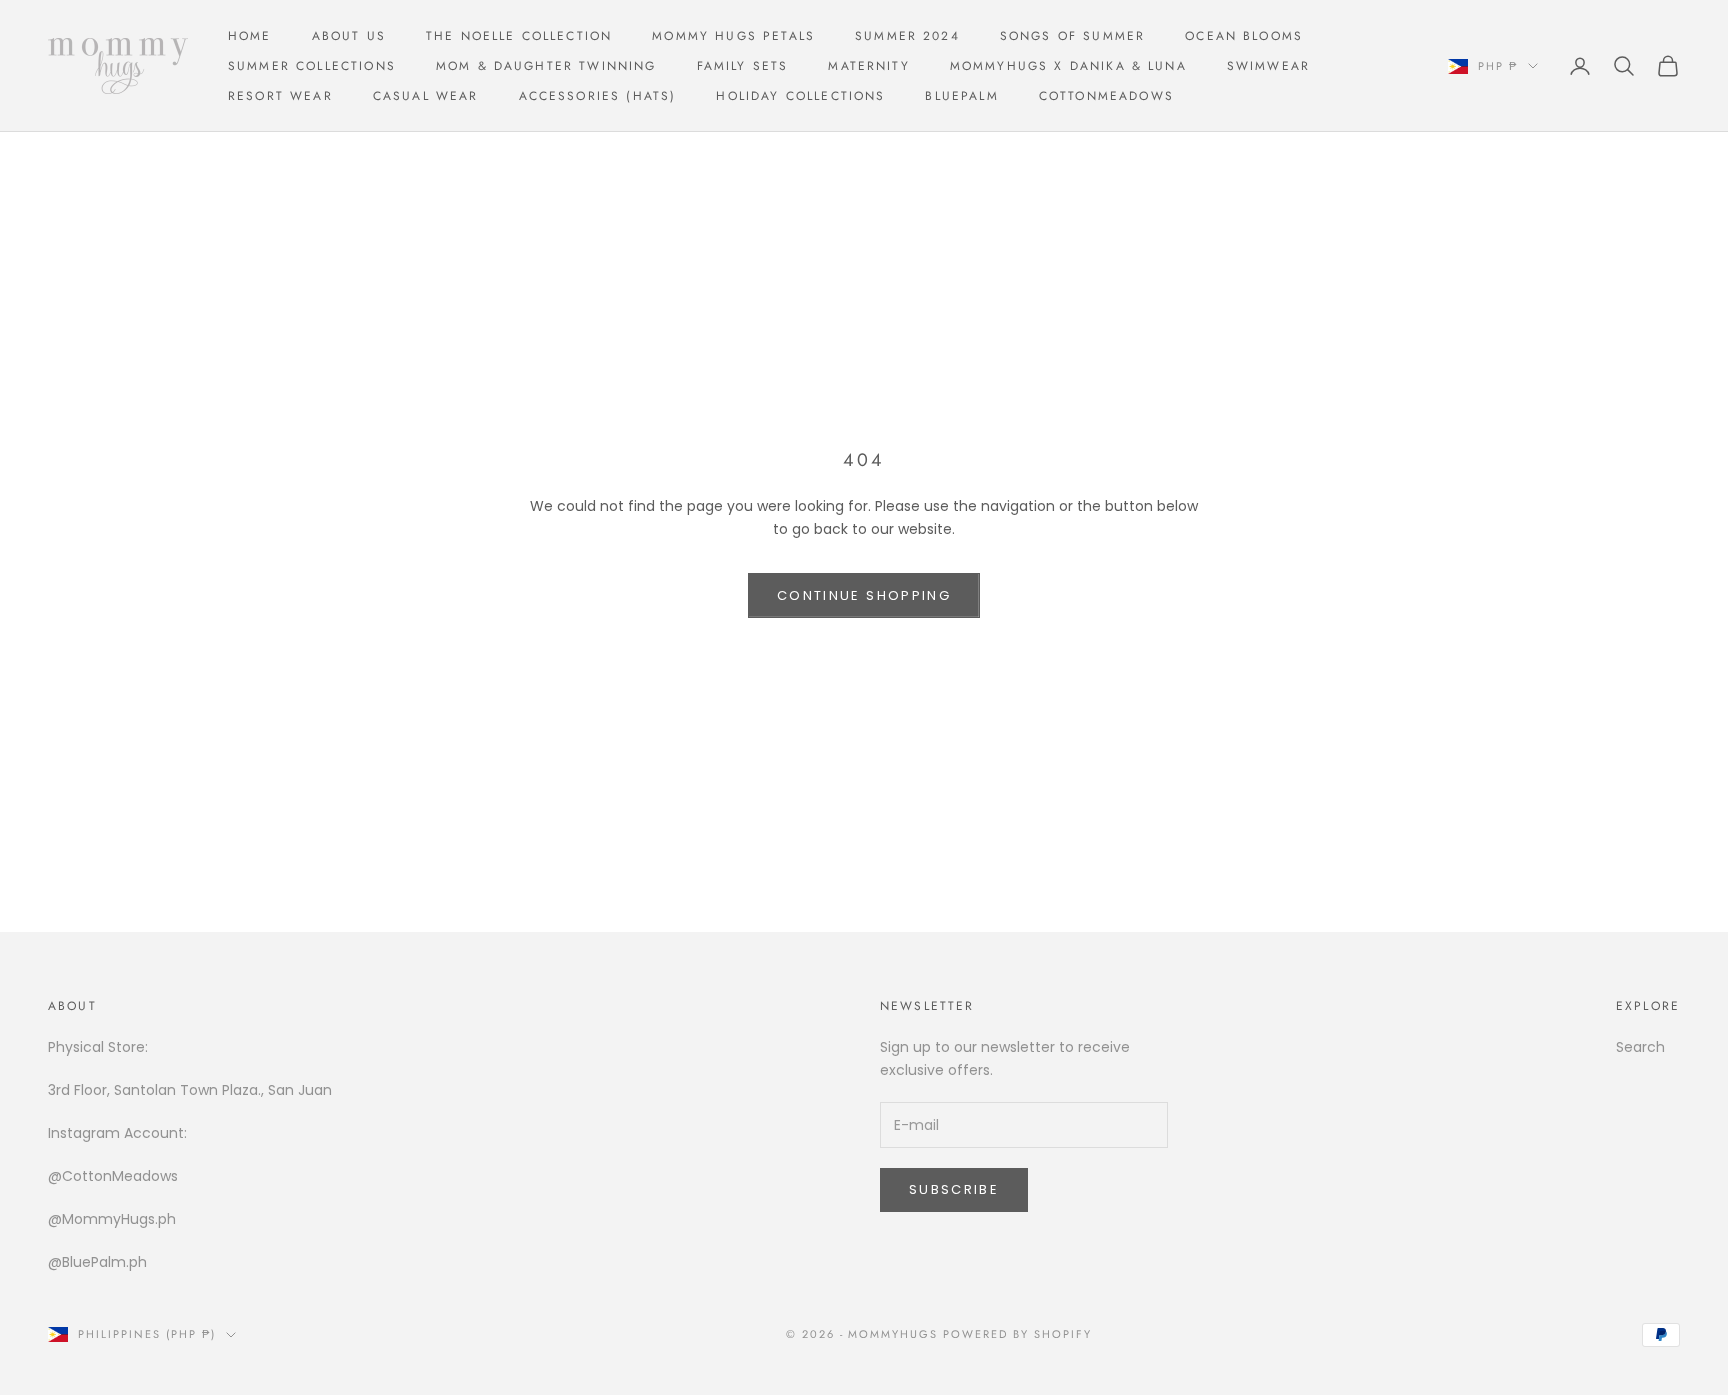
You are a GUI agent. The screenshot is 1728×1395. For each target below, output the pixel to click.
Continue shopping (864, 595)
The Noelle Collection (519, 36)
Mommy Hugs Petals (733, 36)
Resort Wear (280, 96)
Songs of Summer (1072, 36)
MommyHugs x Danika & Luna (1068, 66)
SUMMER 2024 (907, 36)
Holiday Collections (800, 96)
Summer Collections (312, 66)
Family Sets (743, 66)
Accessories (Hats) (598, 96)
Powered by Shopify (1017, 1334)
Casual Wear (426, 96)
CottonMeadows (1106, 96)
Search (1640, 1047)
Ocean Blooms (1244, 36)
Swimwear (1268, 66)
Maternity (868, 66)
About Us (349, 36)
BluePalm (961, 96)
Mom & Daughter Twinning (546, 66)
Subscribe (954, 1189)
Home (250, 36)
